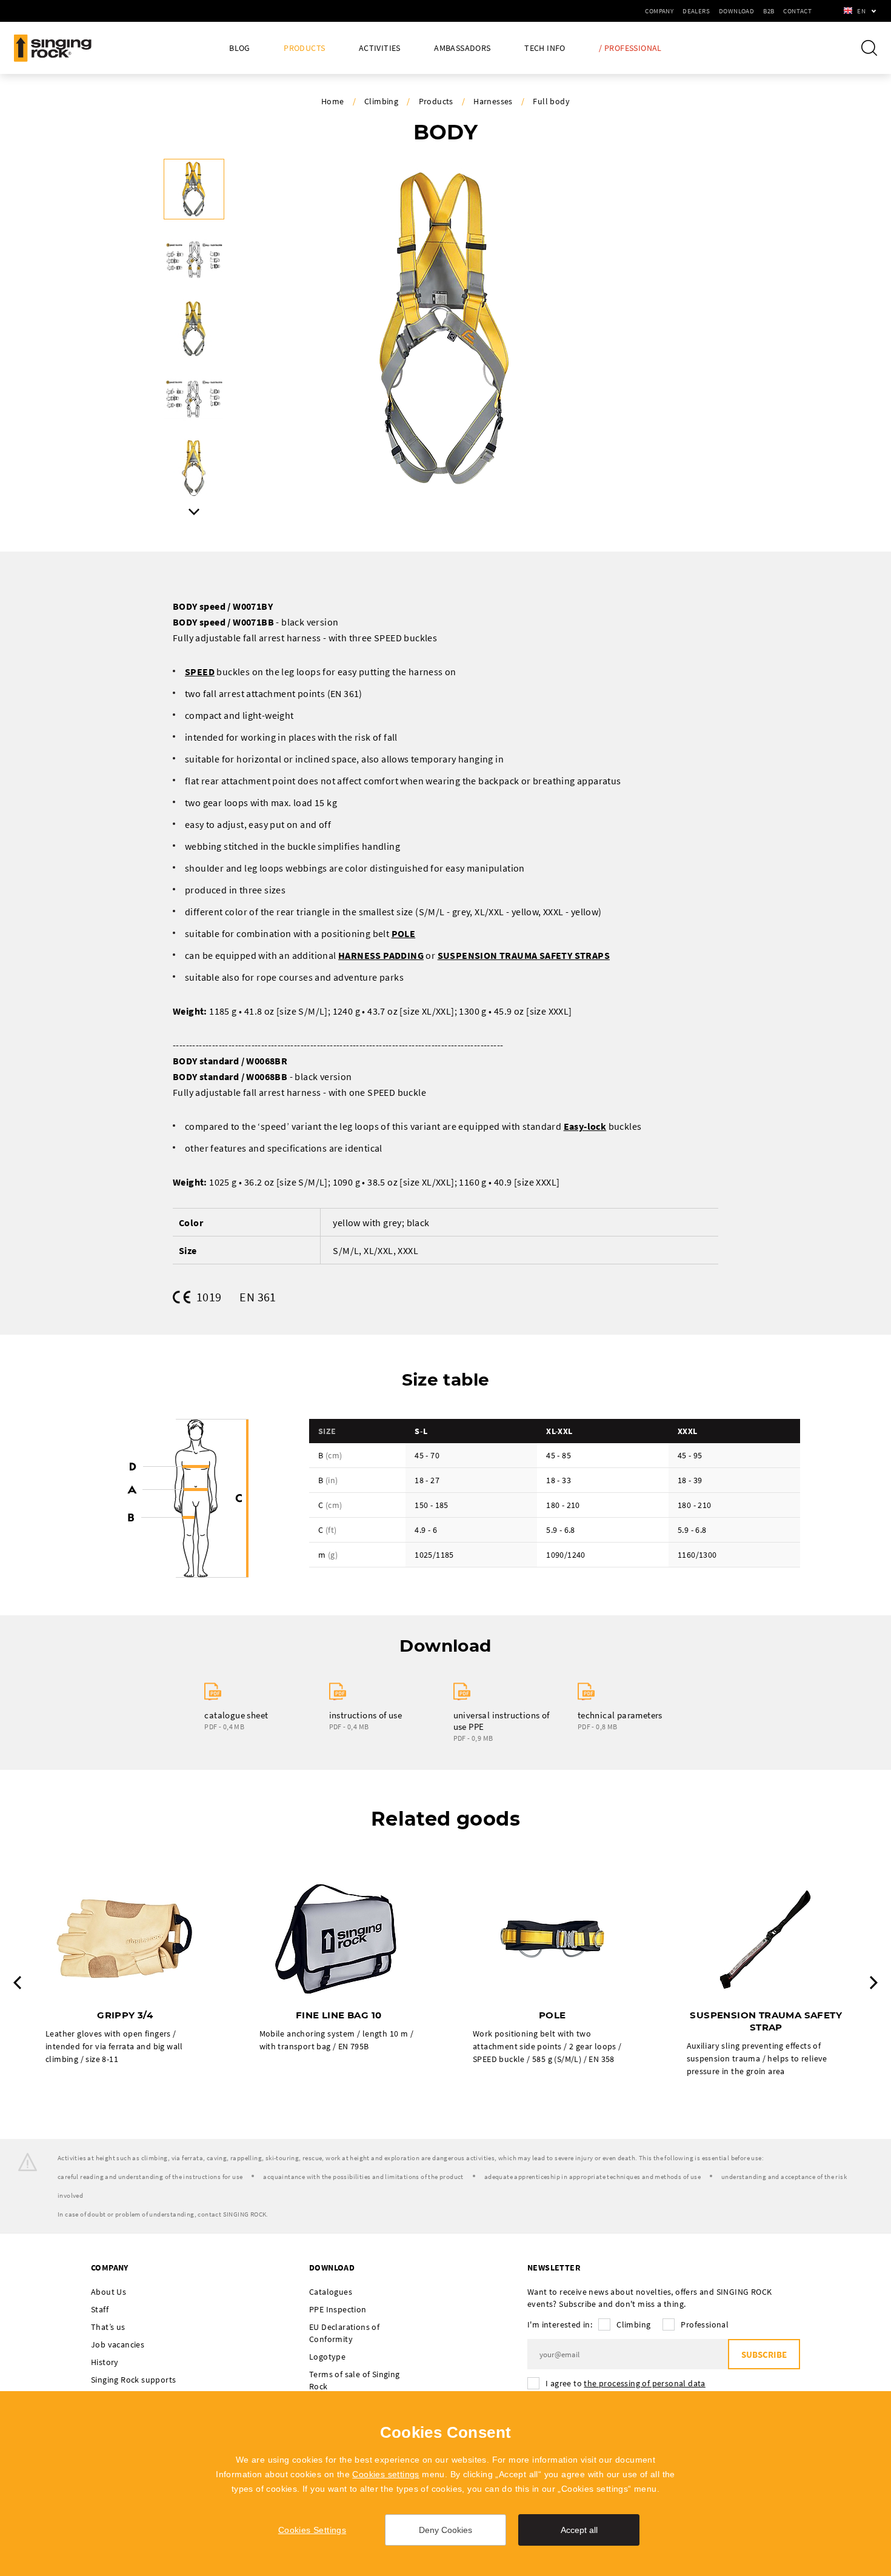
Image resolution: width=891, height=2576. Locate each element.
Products (304, 48)
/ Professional (630, 48)
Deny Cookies (446, 2530)
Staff (100, 2309)
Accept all (579, 2530)
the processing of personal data (644, 2383)
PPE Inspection (338, 2309)
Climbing (381, 101)
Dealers (696, 11)
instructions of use (366, 1715)
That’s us (108, 2327)
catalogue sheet (236, 1715)
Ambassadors (462, 48)
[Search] (869, 48)
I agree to (626, 2383)
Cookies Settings (312, 2530)
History (105, 2362)
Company (659, 11)
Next (194, 512)
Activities (380, 48)
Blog (240, 48)
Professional (705, 2324)
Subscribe (764, 2354)
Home (333, 101)
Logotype (327, 2357)
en (861, 11)
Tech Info (545, 48)
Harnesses (493, 101)
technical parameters (620, 1715)
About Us (108, 2292)
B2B (769, 11)
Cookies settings (385, 2474)
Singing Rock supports (133, 2380)
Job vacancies (118, 2344)
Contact (797, 11)
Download (736, 11)
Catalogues (331, 2292)
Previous (17, 1983)
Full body (551, 101)
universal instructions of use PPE (502, 1721)
